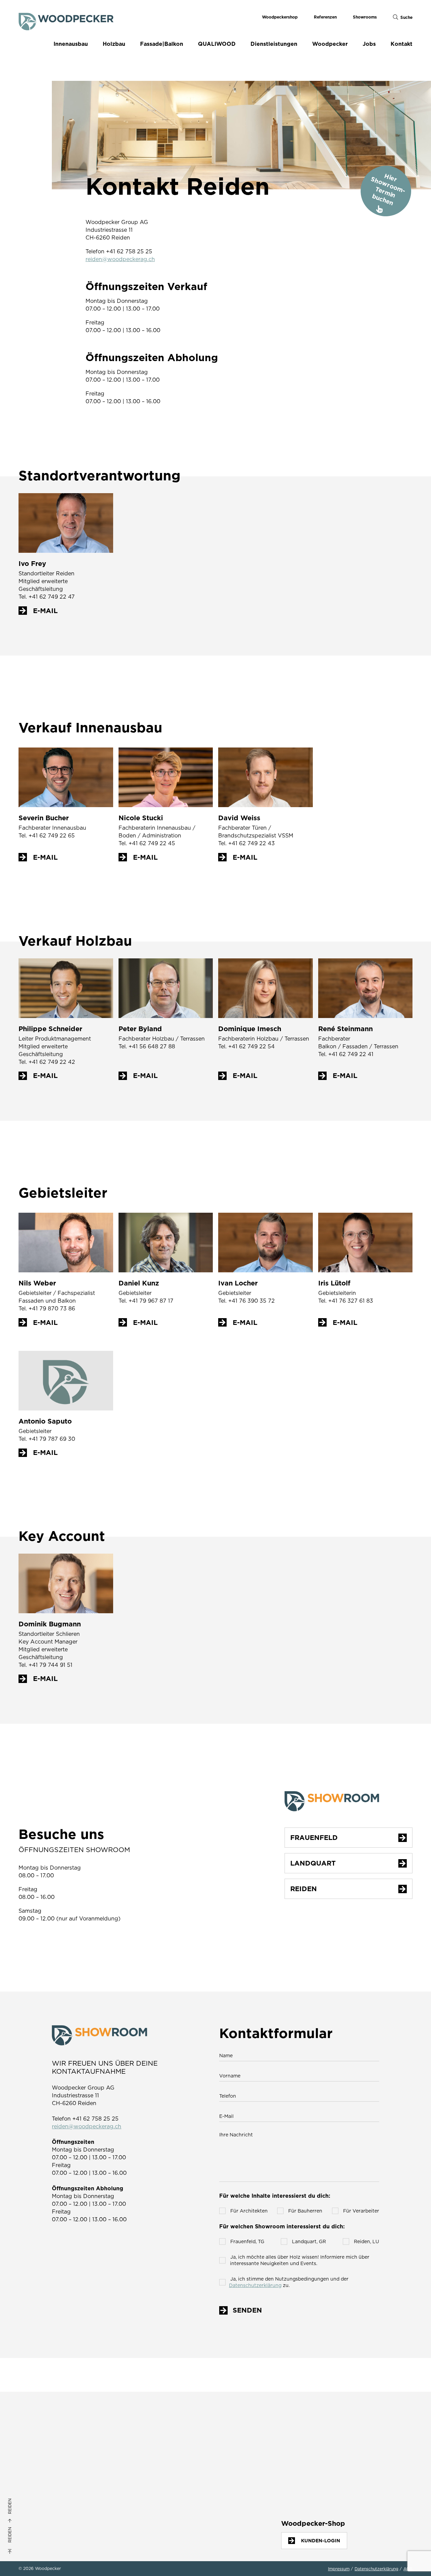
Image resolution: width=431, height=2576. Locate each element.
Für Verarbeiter (360, 2211)
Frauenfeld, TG (247, 2241)
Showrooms (365, 17)
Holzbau (114, 44)
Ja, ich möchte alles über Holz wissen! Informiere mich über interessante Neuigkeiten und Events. (299, 2260)
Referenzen (325, 17)
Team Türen (30, 2458)
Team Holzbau (33, 2470)
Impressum (339, 2569)
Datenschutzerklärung (256, 2285)
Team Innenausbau (37, 2445)
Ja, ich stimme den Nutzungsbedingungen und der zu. (289, 2282)
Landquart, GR (308, 2241)
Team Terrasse (33, 2477)
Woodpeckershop (280, 17)
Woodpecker (330, 44)
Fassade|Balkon (162, 44)
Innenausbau (71, 44)
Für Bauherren (305, 2211)
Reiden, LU (366, 2241)
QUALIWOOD (217, 44)
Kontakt (402, 44)
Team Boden (31, 2451)
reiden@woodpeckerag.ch (120, 259)
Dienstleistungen (274, 44)
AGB (408, 2569)
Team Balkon (31, 2490)
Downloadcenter (171, 2499)
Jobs (369, 44)
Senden (247, 2310)
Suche (406, 17)
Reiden (10, 2535)
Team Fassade (33, 2483)
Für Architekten (248, 2211)
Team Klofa (30, 2464)
